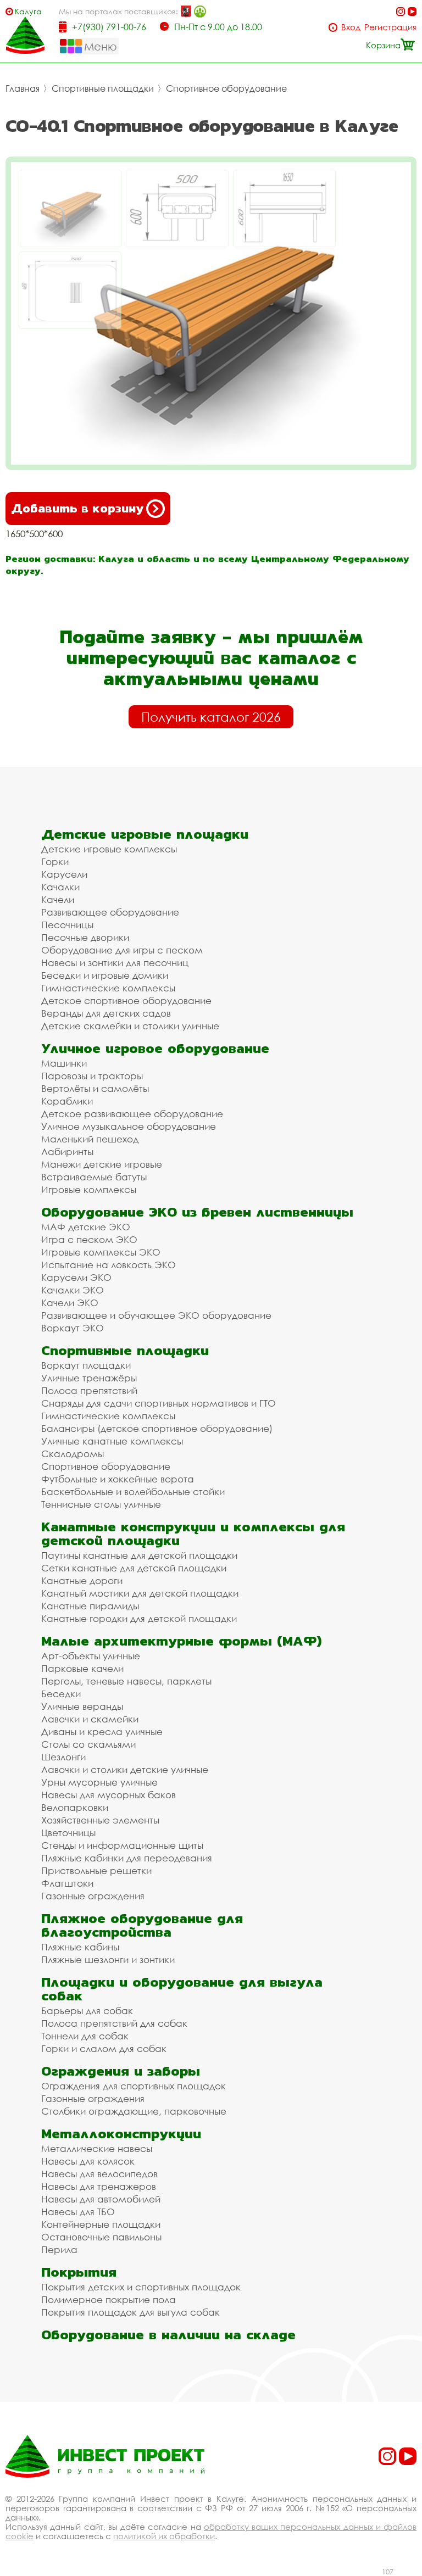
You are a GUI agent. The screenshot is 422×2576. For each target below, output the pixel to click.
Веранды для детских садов (106, 1013)
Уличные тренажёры (89, 1378)
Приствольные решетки (96, 1870)
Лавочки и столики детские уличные (125, 1769)
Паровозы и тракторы (92, 1076)
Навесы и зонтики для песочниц (115, 963)
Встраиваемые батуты (94, 1177)
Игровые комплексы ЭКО (101, 1252)
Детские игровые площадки (145, 834)
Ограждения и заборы (121, 2071)
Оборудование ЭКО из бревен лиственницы (197, 1212)
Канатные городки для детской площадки (139, 1618)
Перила (59, 2249)
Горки (55, 862)
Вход (351, 27)
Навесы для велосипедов (99, 2174)
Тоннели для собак (85, 2036)
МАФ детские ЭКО (86, 1227)
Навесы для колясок (88, 2161)
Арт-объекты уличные (91, 1656)
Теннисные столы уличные (101, 1504)
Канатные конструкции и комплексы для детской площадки (193, 1534)
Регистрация (390, 27)
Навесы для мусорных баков (109, 1795)
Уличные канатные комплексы (112, 1441)
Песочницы (67, 925)
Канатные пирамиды (90, 1606)
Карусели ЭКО (76, 1277)
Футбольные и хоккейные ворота (118, 1479)
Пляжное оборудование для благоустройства (142, 1925)
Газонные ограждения (93, 1896)
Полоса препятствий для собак (114, 2023)
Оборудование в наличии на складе (168, 2335)
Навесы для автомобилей (101, 2199)
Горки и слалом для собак (104, 2048)
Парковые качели (82, 1668)
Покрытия (79, 2272)
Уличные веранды (82, 1706)
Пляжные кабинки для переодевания (127, 1858)
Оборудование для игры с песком (122, 950)
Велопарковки (75, 1807)
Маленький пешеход (90, 1139)
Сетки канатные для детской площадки (134, 1568)
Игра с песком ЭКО (89, 1239)
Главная (23, 88)
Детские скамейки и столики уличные (130, 1026)
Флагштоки (67, 1883)
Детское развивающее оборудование (132, 1114)
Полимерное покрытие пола (109, 2299)
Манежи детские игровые (102, 1164)
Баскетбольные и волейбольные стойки (133, 1491)
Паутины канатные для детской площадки (139, 1555)
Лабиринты (67, 1152)
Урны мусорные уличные (99, 1782)
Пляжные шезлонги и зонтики (108, 1959)
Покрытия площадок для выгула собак (131, 2312)
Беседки (61, 1694)
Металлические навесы (97, 2148)
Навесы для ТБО (78, 2212)
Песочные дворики (85, 937)
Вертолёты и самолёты (95, 1088)
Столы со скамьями (88, 1744)
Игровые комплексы (89, 1189)
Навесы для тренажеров (99, 2186)
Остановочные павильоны (101, 2237)
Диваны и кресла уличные (102, 1732)
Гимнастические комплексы (108, 988)
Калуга (28, 11)
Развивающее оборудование (110, 912)
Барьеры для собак (87, 2011)
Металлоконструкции (121, 2134)
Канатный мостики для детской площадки (140, 1593)
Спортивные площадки (103, 88)
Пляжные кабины (80, 1947)
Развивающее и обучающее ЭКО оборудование (156, 1315)
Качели (58, 899)
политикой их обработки (164, 2536)
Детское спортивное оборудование (126, 1000)
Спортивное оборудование (226, 88)
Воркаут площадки (86, 1365)
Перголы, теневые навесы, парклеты (126, 1681)
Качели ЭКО (70, 1303)
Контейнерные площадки (101, 2224)
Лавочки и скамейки (90, 1719)
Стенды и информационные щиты (122, 1845)
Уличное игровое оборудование (155, 1048)
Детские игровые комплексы (109, 849)
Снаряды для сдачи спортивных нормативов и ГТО (159, 1403)
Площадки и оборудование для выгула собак (182, 1989)
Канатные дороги (82, 1580)
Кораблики (67, 1101)
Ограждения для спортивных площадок (134, 2086)
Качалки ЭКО (73, 1290)
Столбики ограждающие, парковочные (134, 2111)
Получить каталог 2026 (211, 717)
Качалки (60, 887)
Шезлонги (63, 1757)
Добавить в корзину (77, 508)
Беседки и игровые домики (105, 975)
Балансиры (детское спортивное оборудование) (157, 1428)
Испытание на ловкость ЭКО (109, 1265)
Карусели (64, 874)
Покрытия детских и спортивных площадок (141, 2287)
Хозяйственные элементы (100, 1820)
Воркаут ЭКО (73, 1328)
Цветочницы (68, 1833)
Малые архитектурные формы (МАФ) (181, 1641)
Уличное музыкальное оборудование (129, 1126)
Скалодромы (73, 1454)
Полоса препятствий (89, 1390)
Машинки (64, 1063)
